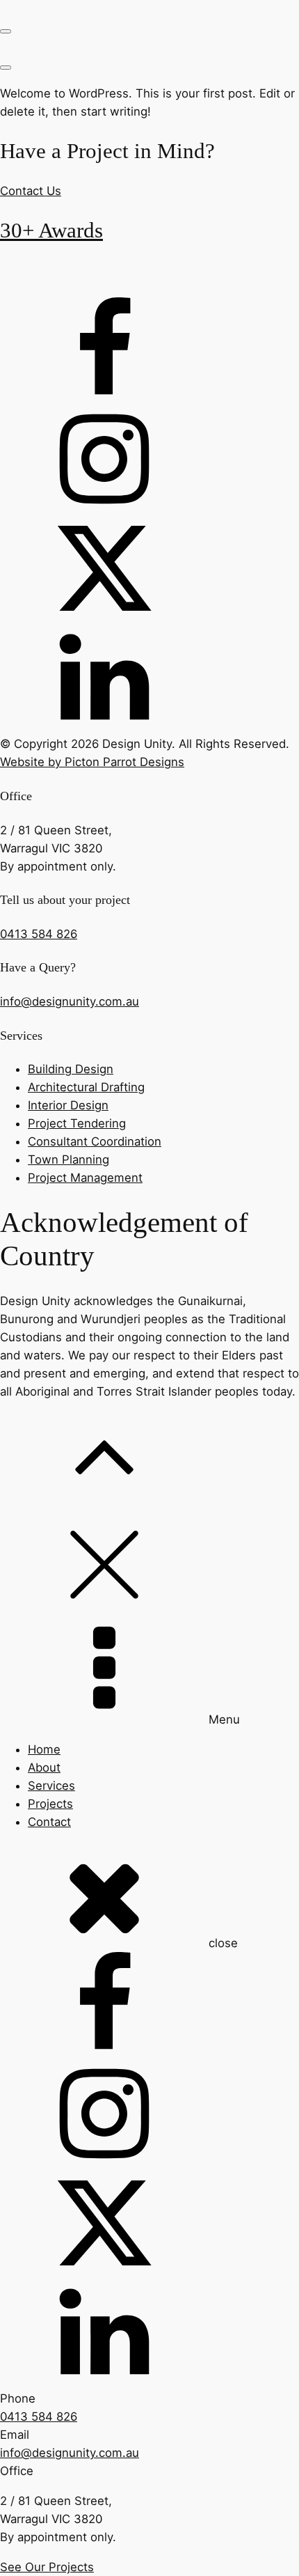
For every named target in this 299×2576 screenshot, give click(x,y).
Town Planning (68, 1160)
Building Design (71, 1069)
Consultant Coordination (95, 1141)
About (44, 1767)
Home (44, 1749)
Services (51, 1786)
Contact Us (31, 191)
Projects (50, 1804)
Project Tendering (77, 1123)
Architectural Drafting (86, 1087)
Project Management (85, 1178)
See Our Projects (47, 2567)
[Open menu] (6, 31)
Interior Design (68, 1105)
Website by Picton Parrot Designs (92, 762)
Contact (49, 1822)
